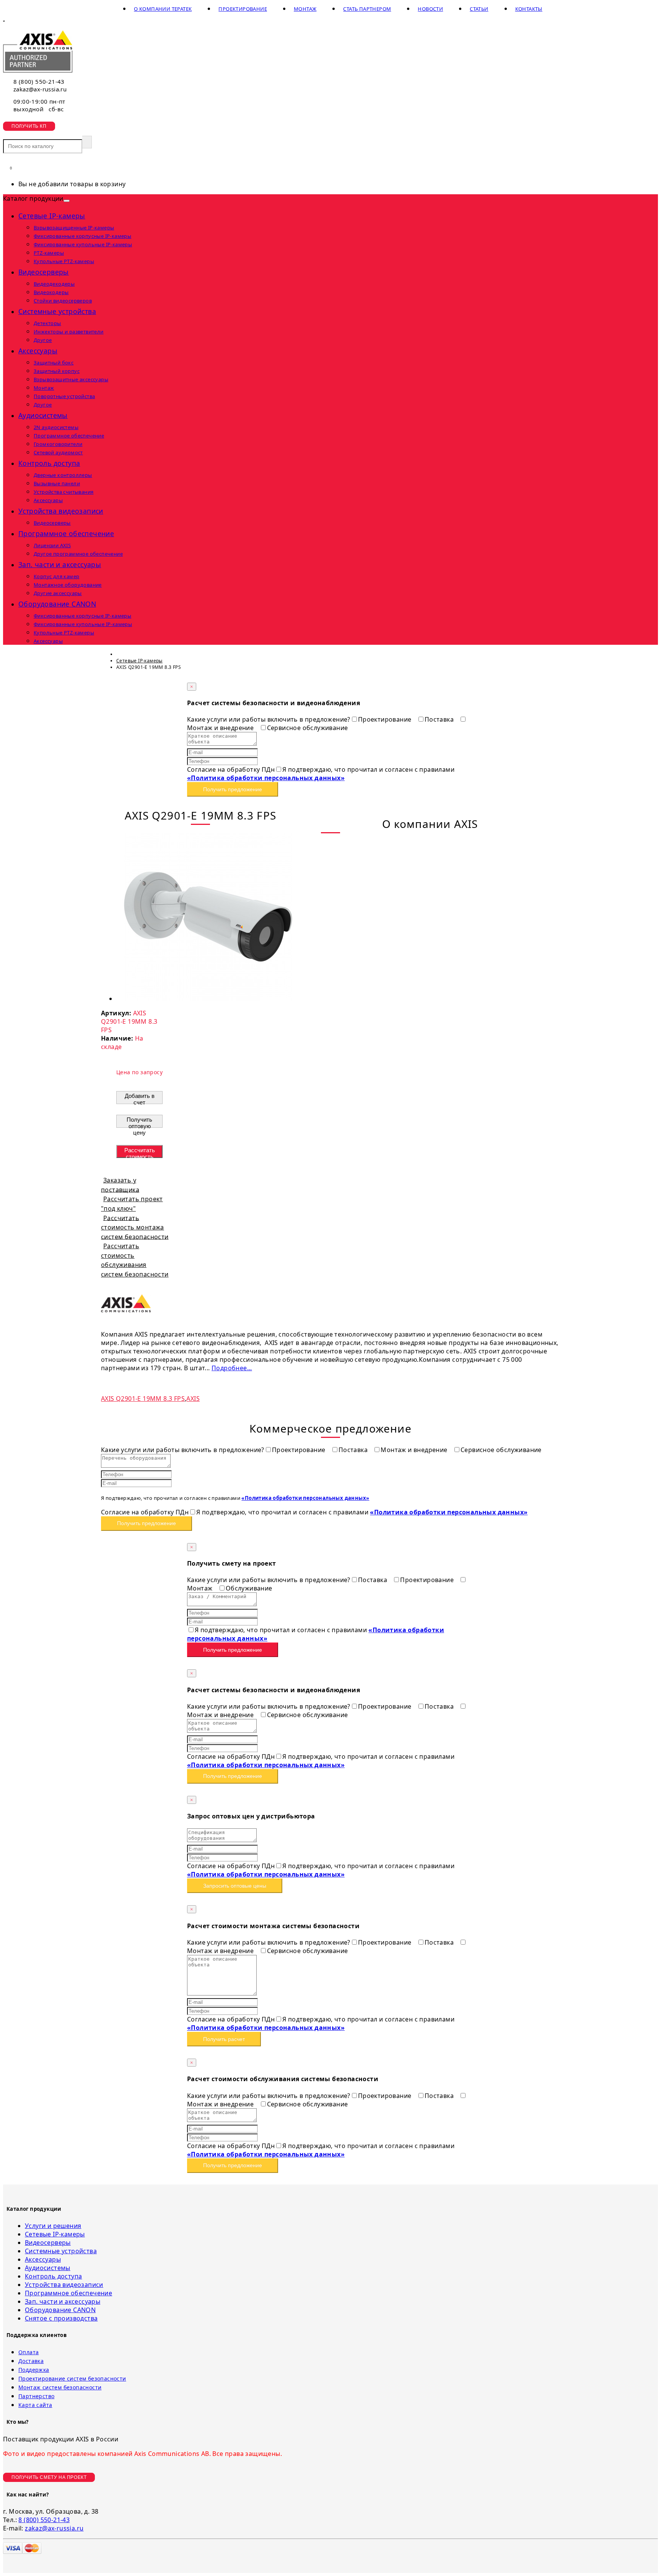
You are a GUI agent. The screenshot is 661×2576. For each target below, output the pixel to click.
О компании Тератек (163, 9)
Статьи (479, 9)
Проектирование (243, 9)
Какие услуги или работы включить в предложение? (269, 719)
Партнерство (36, 2396)
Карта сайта (35, 2405)
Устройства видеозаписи (61, 511)
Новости (430, 9)
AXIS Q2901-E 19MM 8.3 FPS (143, 1399)
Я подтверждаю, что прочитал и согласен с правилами (321, 774)
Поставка (440, 719)
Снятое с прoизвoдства (61, 2318)
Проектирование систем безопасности (72, 2378)
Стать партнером (367, 9)
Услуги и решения (53, 2226)
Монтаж (305, 9)
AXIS (193, 1399)
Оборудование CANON (57, 604)
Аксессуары (38, 351)
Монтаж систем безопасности (60, 2387)
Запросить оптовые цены (235, 1886)
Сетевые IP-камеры (52, 216)
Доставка (31, 2361)
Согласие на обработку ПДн (231, 769)
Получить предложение (233, 789)
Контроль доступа (49, 463)
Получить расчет (224, 2039)
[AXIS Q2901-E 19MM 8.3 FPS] (208, 999)
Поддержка (34, 2370)
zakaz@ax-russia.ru (40, 89)
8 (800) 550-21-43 (39, 81)
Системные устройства (57, 311)
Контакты (529, 9)
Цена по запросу (139, 1072)
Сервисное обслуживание (308, 728)
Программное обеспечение (66, 533)
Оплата (28, 2352)
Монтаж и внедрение (415, 1450)
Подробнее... (232, 1368)
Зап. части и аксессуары (60, 564)
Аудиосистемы (43, 415)
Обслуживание (249, 1588)
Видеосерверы (44, 272)
